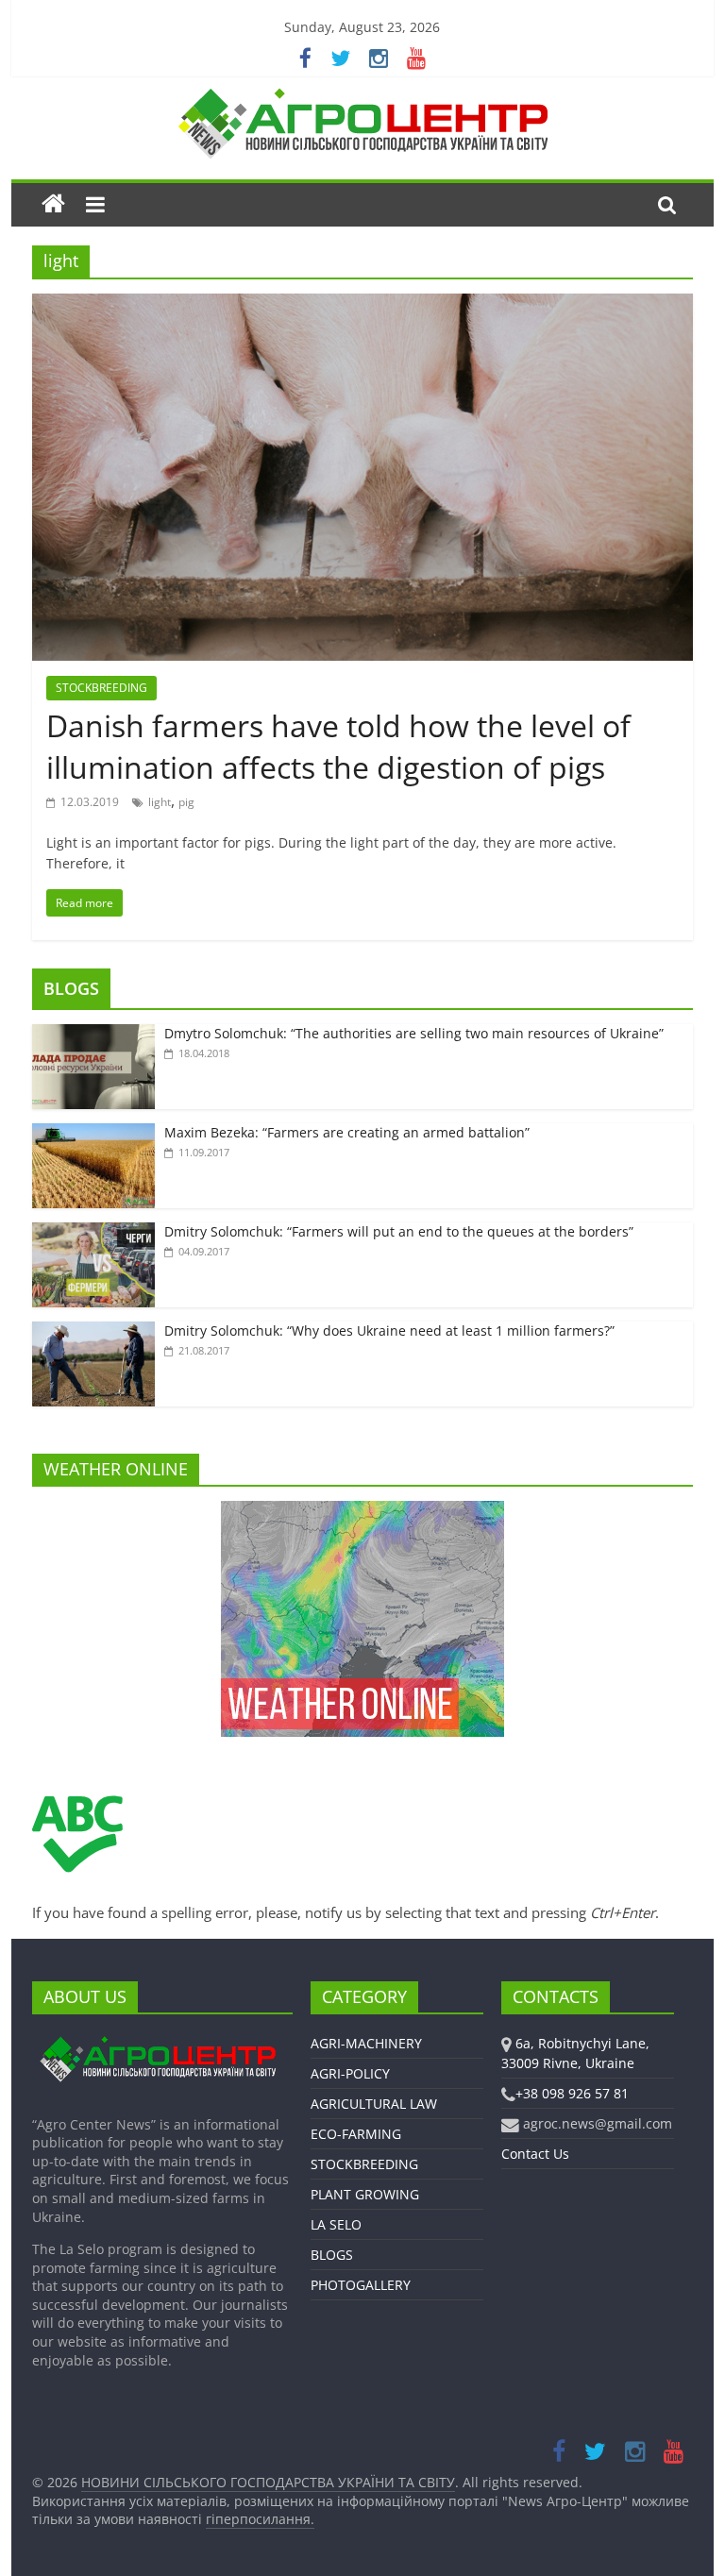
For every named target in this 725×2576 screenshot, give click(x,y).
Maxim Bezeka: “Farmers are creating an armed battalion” (347, 1132)
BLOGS (71, 988)
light (160, 802)
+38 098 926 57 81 (572, 2093)
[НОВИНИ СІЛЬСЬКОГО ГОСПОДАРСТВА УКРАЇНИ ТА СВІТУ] (362, 97)
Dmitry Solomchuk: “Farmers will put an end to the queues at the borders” (399, 1231)
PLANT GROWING (365, 2194)
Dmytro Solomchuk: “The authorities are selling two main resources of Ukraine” (414, 1033)
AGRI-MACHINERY (366, 2043)
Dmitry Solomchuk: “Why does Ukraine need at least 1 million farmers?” (389, 1330)
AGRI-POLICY (350, 2073)
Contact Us (535, 2154)
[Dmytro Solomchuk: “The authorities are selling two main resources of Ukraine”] (93, 1034)
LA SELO (336, 2224)
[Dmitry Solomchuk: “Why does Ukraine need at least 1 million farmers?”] (93, 1331)
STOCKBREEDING (101, 688)
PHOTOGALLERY (361, 2285)
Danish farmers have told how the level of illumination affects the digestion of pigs (338, 747)
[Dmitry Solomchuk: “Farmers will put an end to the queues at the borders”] (93, 1232)
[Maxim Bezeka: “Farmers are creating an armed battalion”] (93, 1133)
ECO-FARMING (356, 2134)
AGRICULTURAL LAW (374, 2104)
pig (186, 802)
